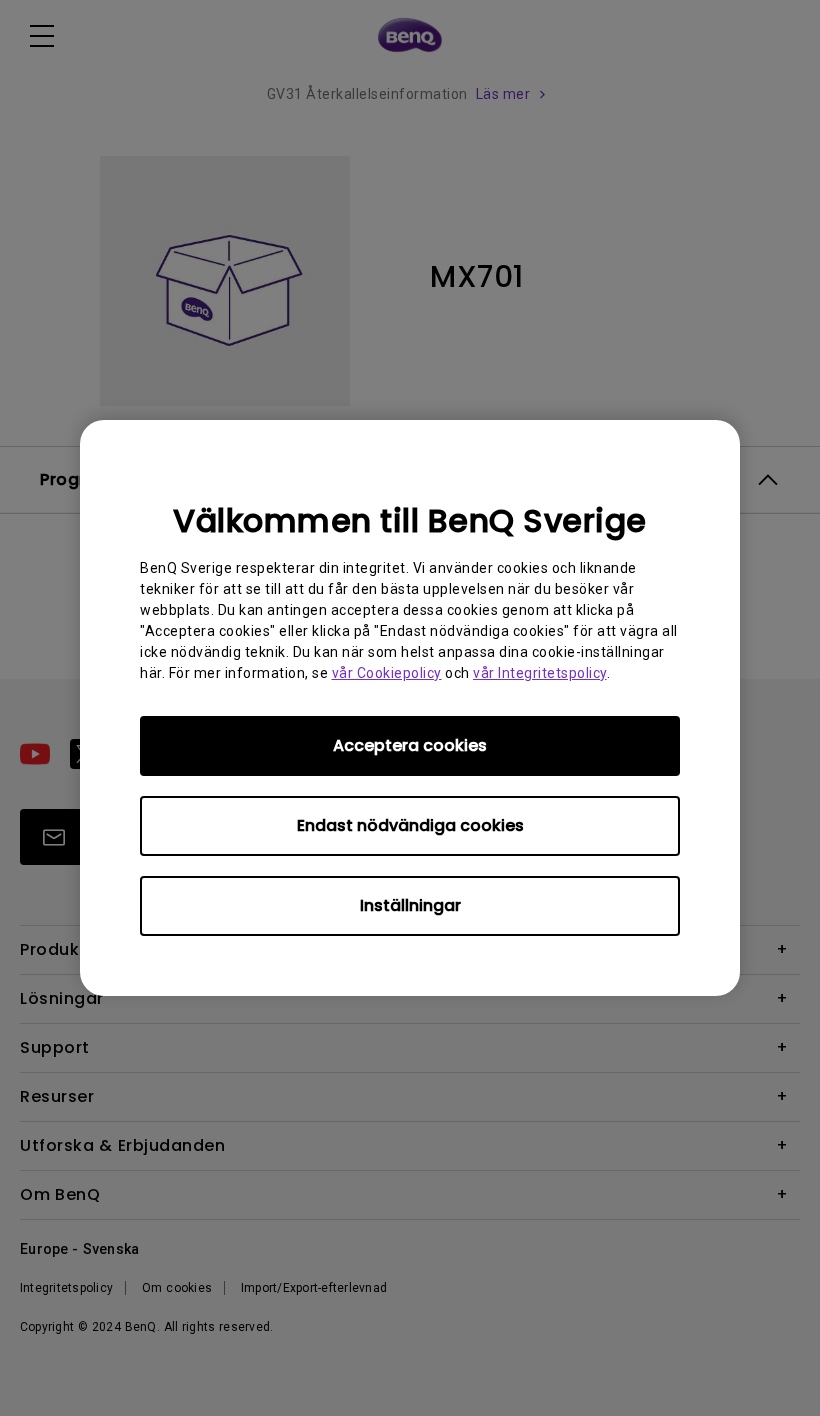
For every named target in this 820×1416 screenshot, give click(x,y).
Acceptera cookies (410, 745)
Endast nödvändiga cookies (410, 825)
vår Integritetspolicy (540, 673)
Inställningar (410, 905)
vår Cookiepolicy (387, 673)
